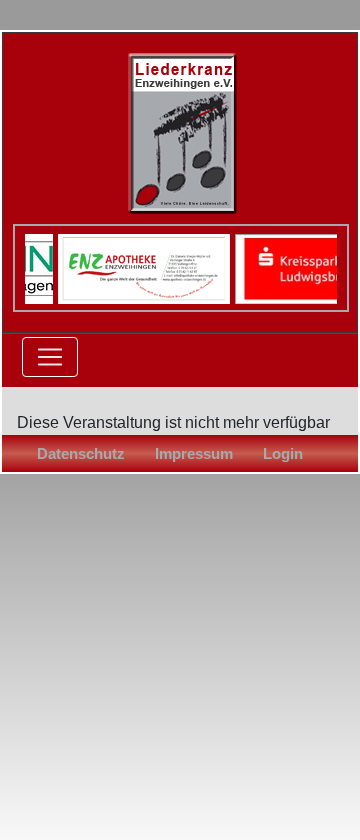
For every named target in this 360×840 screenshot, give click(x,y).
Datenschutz (81, 453)
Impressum (194, 453)
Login (283, 453)
